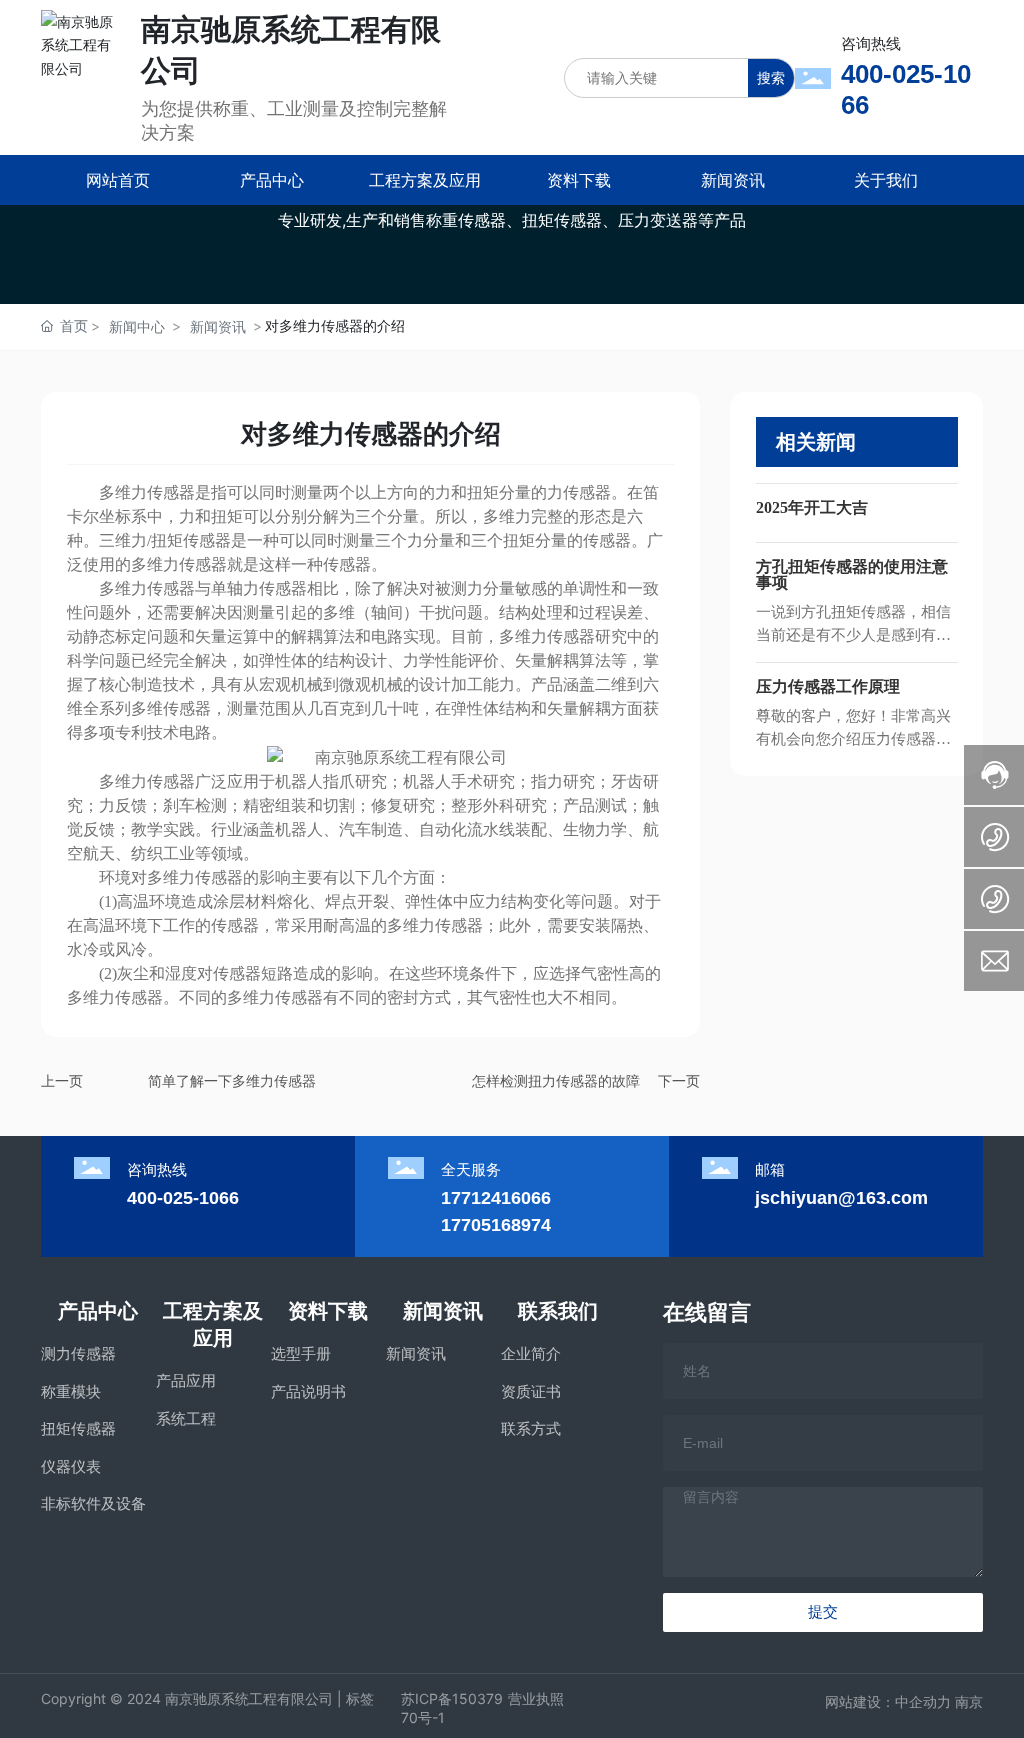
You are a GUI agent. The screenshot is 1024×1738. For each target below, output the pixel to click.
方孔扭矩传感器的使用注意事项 (852, 574)
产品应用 (186, 1380)
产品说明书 (308, 1391)
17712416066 (496, 1198)
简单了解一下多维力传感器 (232, 1080)
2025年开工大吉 (812, 507)
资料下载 (328, 1311)
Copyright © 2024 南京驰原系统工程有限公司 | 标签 (207, 1698)
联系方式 (531, 1428)
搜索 (771, 77)
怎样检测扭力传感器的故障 (556, 1080)
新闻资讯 (218, 326)
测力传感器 (78, 1353)
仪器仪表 (71, 1466)
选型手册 (301, 1353)
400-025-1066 (183, 1198)
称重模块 (71, 1391)
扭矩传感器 (78, 1428)
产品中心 (98, 1311)
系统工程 (186, 1418)
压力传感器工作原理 (828, 686)
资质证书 (531, 1391)
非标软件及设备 (93, 1503)
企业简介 (531, 1353)
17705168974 (496, 1225)
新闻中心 (137, 326)
